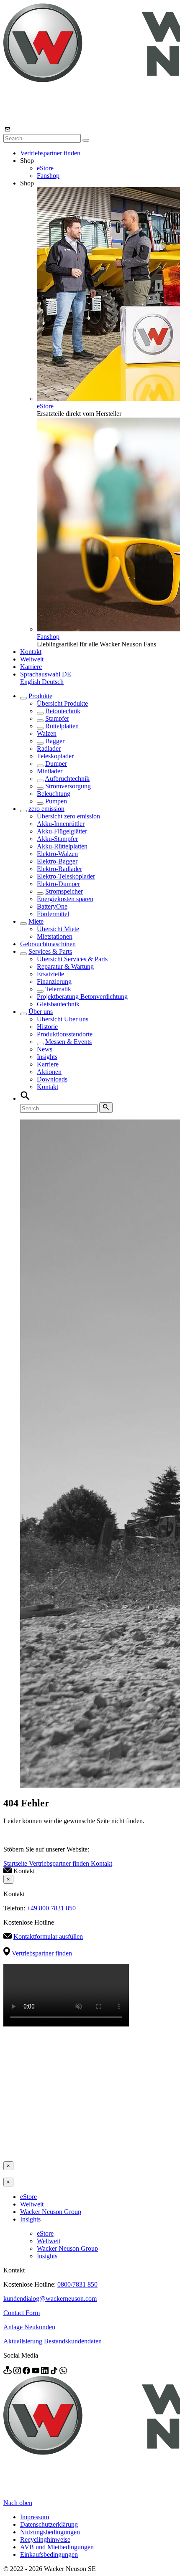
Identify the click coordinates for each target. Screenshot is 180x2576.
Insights (47, 1057)
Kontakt (31, 652)
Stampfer (57, 718)
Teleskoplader (55, 756)
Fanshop (48, 176)
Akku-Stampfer (57, 839)
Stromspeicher (64, 891)
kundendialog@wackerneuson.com (50, 2299)
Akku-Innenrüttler (61, 824)
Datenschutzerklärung (49, 2524)
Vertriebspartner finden (50, 153)
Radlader (49, 748)
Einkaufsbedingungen (49, 2554)
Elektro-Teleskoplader (66, 876)
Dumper (56, 764)
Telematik (58, 989)
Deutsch (53, 682)
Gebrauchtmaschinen (48, 944)
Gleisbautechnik (58, 1004)
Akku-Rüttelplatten (62, 846)
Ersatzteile (50, 974)
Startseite (16, 1863)
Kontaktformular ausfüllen (48, 1936)
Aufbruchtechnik (67, 779)
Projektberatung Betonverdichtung (82, 997)
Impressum (35, 2517)
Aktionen (49, 1072)
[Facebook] (27, 2372)
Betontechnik (63, 711)
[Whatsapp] (63, 2372)
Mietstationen (55, 936)
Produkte (40, 696)
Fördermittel (53, 914)
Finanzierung (54, 982)
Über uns (41, 1012)
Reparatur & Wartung (65, 966)
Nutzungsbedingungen (50, 2532)
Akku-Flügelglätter (62, 831)
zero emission (46, 809)
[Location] (8, 2372)
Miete (36, 921)
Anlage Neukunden (29, 2327)
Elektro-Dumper (58, 884)
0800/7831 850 (77, 2284)
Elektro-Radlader (59, 869)
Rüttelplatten (62, 726)
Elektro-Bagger (57, 861)
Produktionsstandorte (65, 1034)
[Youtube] (36, 2372)
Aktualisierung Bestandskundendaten (53, 2341)
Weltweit (32, 659)
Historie (47, 1027)
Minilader (50, 771)
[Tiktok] (55, 2372)
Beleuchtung (54, 794)
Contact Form (22, 2313)
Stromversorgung (68, 786)
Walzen (47, 733)
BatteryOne (52, 906)
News (45, 1049)
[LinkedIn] (46, 2372)
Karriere (31, 667)
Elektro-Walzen (57, 854)
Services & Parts (50, 951)
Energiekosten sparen (65, 899)
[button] (46, 674)
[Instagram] (18, 2372)
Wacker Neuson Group (51, 2212)
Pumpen (56, 801)
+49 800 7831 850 (51, 1908)
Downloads (52, 1079)
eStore (45, 168)
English (31, 682)
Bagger (55, 741)
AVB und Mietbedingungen (57, 2547)
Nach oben (18, 2503)
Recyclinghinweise (45, 2539)
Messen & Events (68, 1042)
